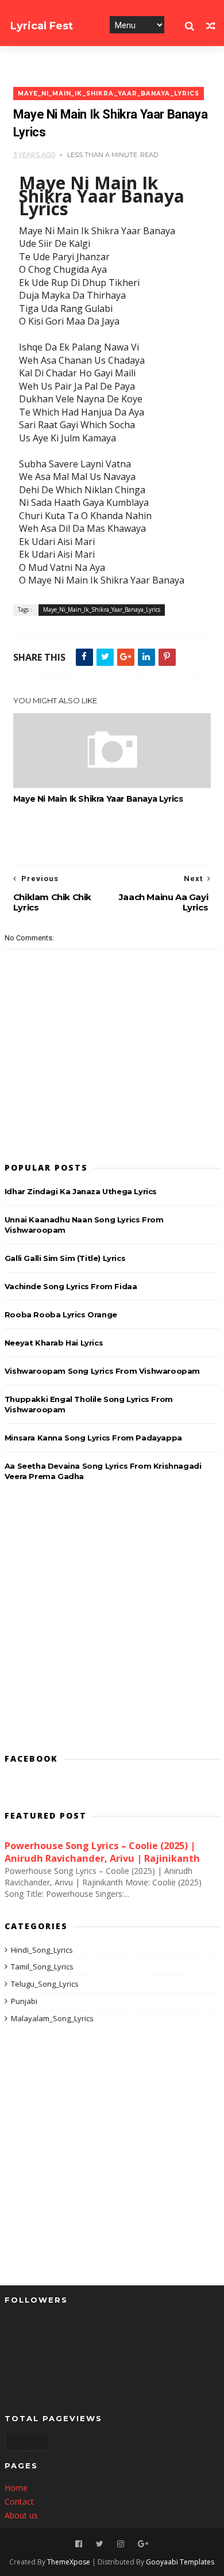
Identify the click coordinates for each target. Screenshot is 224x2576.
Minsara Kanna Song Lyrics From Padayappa (93, 1438)
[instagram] (121, 2544)
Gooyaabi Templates (180, 2562)
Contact (19, 2501)
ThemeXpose (69, 2562)
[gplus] (143, 2544)
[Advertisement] (112, 1619)
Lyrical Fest (42, 26)
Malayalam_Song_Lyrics (52, 2018)
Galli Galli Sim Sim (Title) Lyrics (65, 1258)
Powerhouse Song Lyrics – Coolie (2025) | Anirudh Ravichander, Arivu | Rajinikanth (102, 1852)
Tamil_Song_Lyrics (42, 1967)
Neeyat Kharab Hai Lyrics (54, 1343)
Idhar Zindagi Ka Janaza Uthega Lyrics (81, 1191)
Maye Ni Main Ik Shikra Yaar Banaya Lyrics (98, 799)
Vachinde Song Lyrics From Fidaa (71, 1286)
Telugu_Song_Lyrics (45, 1984)
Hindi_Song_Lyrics (42, 1950)
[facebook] (79, 2544)
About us (21, 2515)
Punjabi (24, 2001)
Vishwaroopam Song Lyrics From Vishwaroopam (102, 1371)
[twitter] (100, 2544)
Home (16, 2488)
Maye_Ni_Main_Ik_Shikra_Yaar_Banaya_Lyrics (109, 94)
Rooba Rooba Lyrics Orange (61, 1314)
